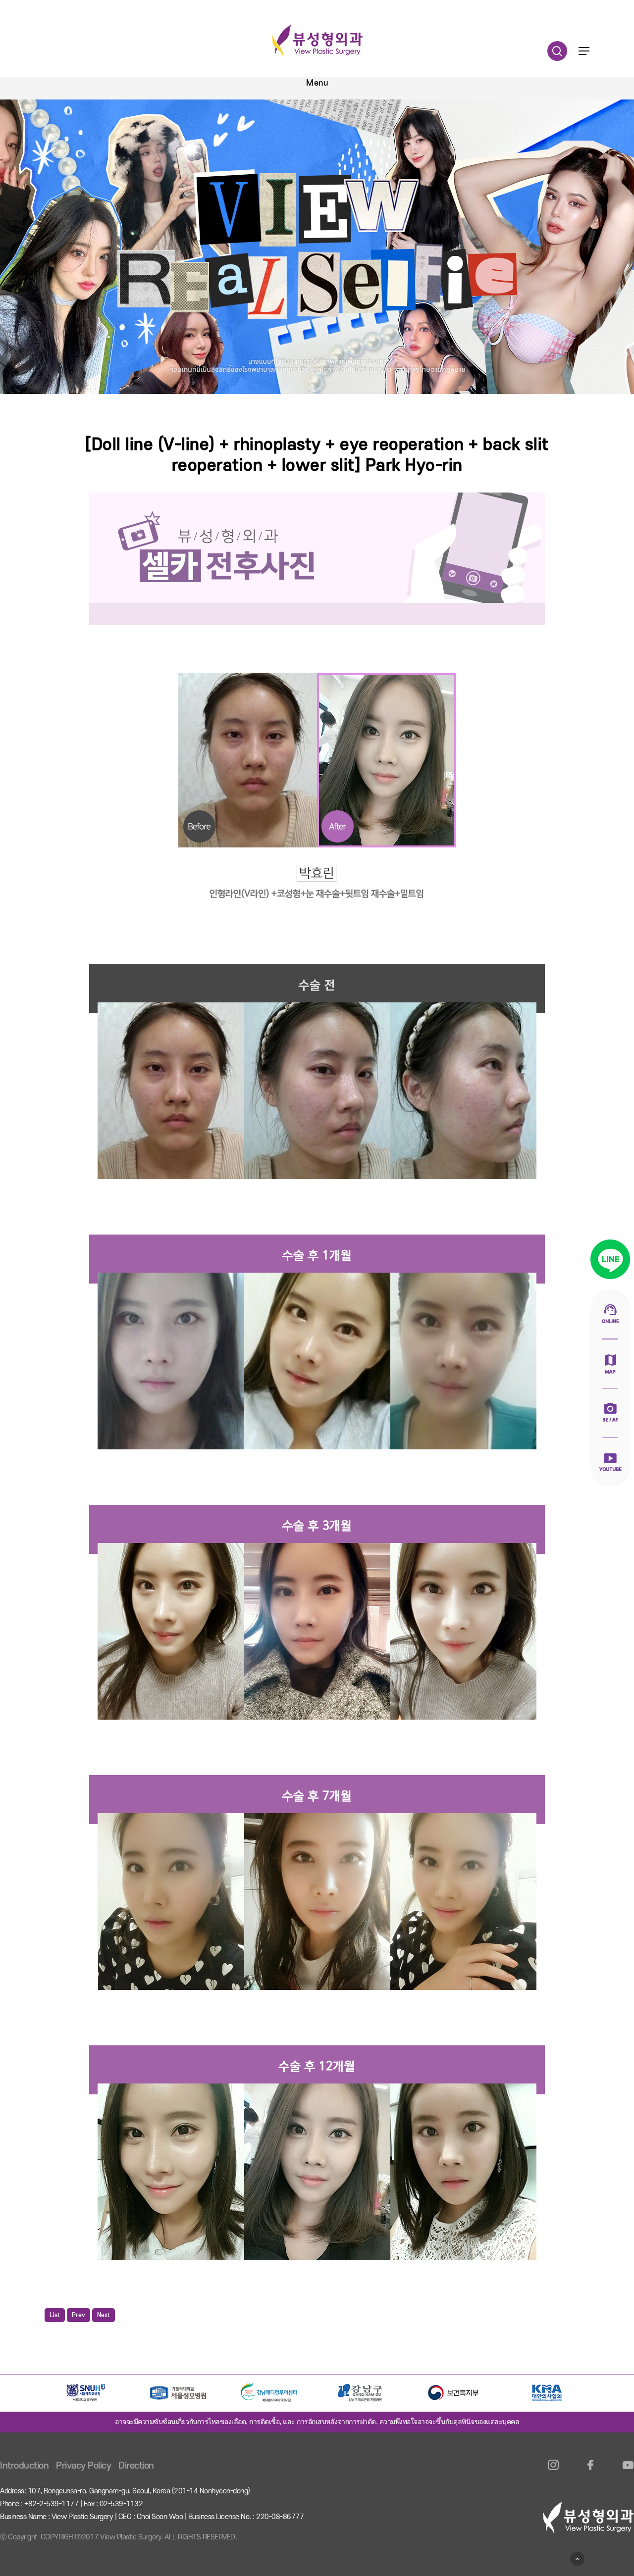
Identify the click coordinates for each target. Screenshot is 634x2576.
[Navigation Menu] (584, 51)
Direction (136, 2466)
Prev (79, 2315)
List (55, 2315)
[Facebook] (591, 2471)
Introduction (24, 2466)
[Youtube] (628, 2471)
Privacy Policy (83, 2466)
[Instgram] (554, 2471)
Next (104, 2315)
